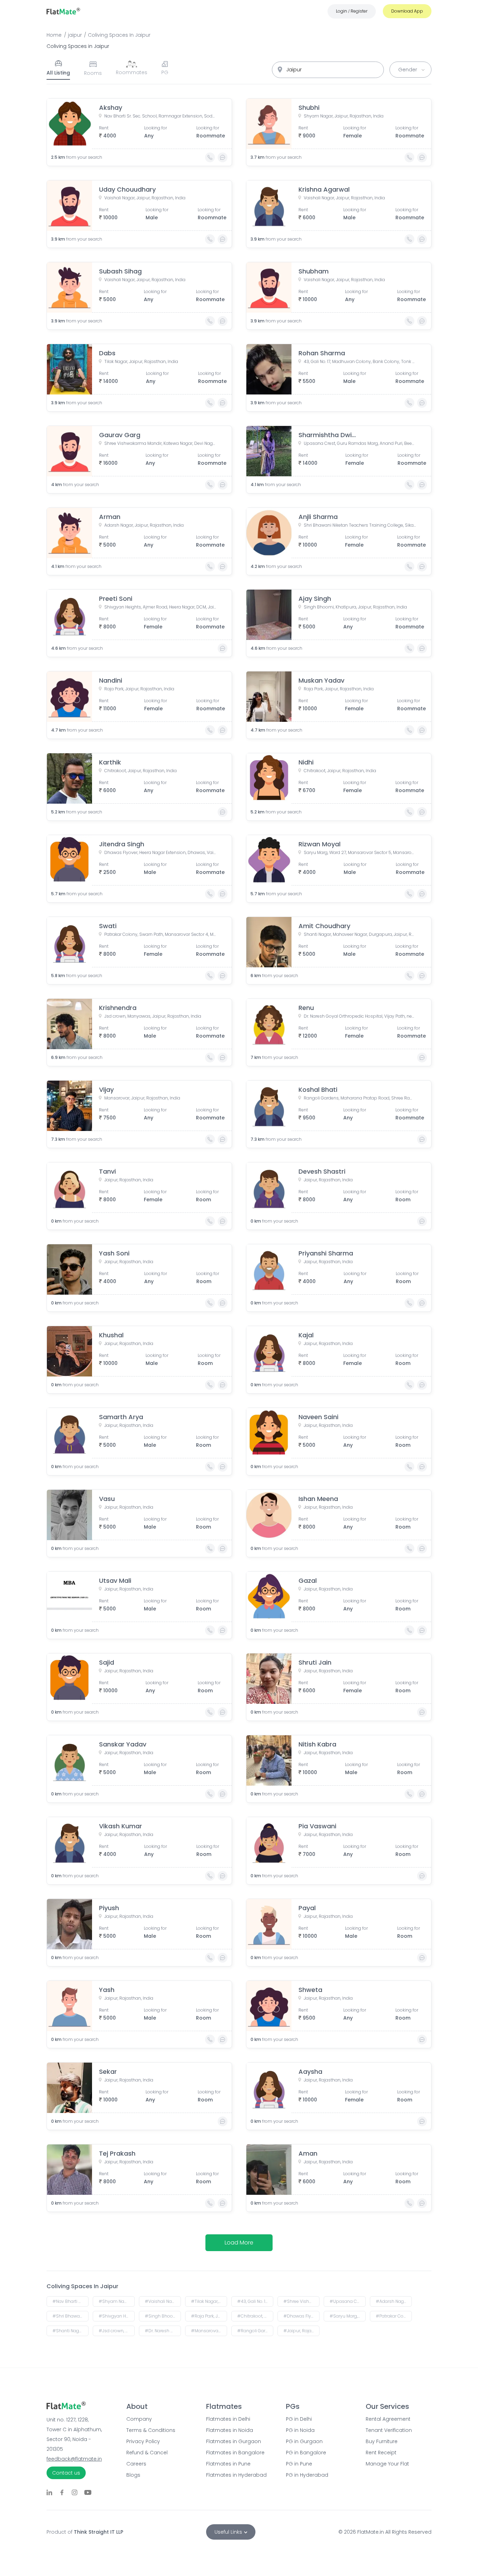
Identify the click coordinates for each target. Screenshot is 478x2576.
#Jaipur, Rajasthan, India (301, 2331)
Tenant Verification (389, 2430)
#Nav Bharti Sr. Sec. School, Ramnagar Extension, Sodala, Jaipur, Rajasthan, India (71, 2301)
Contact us (66, 2473)
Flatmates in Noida (230, 2430)
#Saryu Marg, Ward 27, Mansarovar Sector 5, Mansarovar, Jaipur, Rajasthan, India (348, 2316)
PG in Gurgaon (304, 2441)
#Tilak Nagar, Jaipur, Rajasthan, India (209, 2301)
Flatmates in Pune (228, 2464)
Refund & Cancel (147, 2453)
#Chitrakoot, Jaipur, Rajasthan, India (255, 2316)
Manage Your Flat (387, 2464)
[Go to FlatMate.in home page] (63, 11)
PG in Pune (299, 2464)
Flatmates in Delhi (228, 2419)
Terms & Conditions (151, 2430)
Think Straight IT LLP (99, 2532)
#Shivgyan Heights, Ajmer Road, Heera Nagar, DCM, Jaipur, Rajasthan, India (117, 2316)
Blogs (133, 2475)
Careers (136, 2464)
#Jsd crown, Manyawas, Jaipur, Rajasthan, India (117, 2331)
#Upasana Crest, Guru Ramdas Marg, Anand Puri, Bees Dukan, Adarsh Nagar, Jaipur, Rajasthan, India (348, 2301)
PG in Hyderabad (307, 2475)
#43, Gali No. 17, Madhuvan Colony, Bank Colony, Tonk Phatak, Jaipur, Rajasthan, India (255, 2301)
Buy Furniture (382, 2441)
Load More (239, 2243)
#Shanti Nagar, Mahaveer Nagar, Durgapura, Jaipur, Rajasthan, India (71, 2331)
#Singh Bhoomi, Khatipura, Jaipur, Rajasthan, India (163, 2316)
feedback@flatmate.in (74, 2459)
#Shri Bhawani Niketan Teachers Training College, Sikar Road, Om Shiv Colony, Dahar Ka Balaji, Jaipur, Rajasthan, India (71, 2316)
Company (139, 2419)
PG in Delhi (299, 2419)
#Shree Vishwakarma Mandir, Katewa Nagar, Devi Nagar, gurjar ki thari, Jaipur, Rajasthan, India (301, 2301)
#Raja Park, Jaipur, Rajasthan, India (209, 2316)
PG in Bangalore (306, 2453)
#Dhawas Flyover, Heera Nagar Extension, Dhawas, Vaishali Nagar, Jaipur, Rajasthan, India (301, 2316)
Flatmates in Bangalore (235, 2453)
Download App (407, 11)
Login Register (352, 11)
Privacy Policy (143, 2441)
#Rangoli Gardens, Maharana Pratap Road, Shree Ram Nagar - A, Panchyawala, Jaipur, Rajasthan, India (255, 2331)
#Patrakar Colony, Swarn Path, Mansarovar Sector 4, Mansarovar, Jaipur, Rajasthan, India (394, 2316)
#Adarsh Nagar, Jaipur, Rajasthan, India (394, 2301)
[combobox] (328, 70)
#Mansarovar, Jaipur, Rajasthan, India (209, 2331)
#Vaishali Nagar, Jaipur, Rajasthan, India (163, 2301)
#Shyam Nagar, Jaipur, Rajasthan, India (117, 2301)
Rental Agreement (388, 2419)
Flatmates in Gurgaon (234, 2441)
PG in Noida (300, 2430)
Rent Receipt (381, 2453)
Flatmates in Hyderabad (236, 2475)
